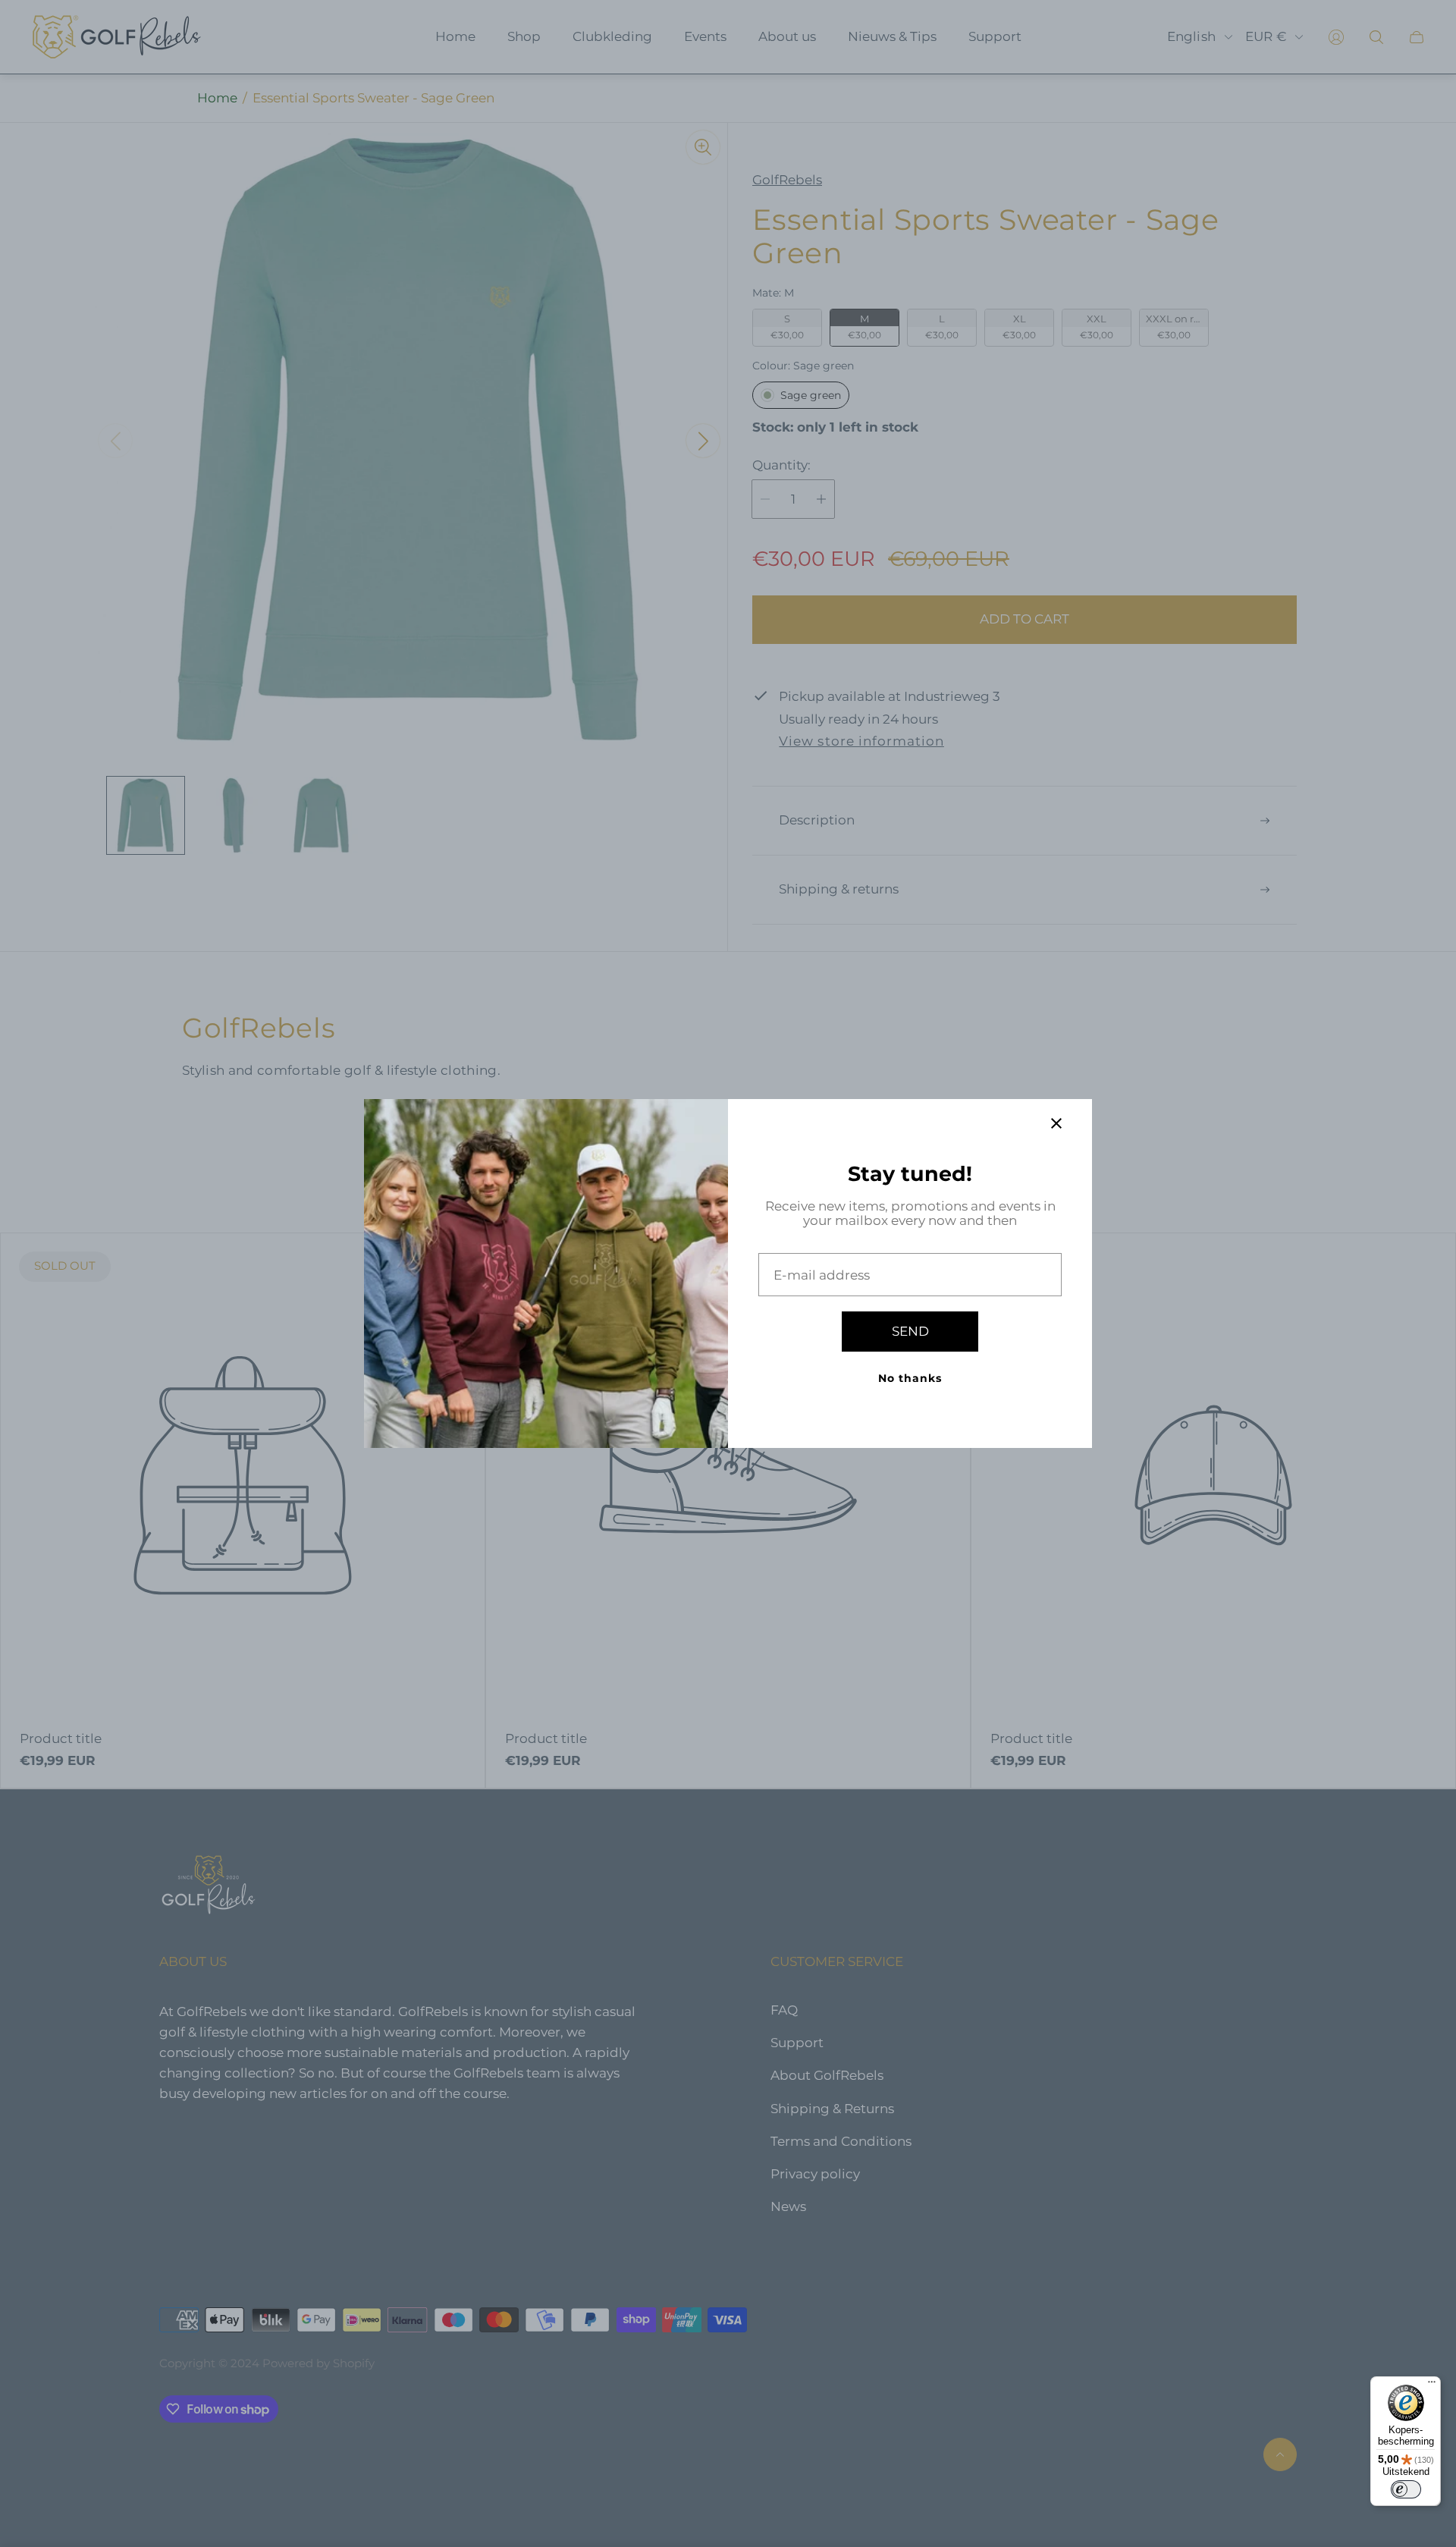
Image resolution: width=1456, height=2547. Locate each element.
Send (910, 1331)
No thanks (910, 1378)
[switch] (1406, 2489)
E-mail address (822, 1275)
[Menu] (1432, 2385)
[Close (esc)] (1056, 1123)
